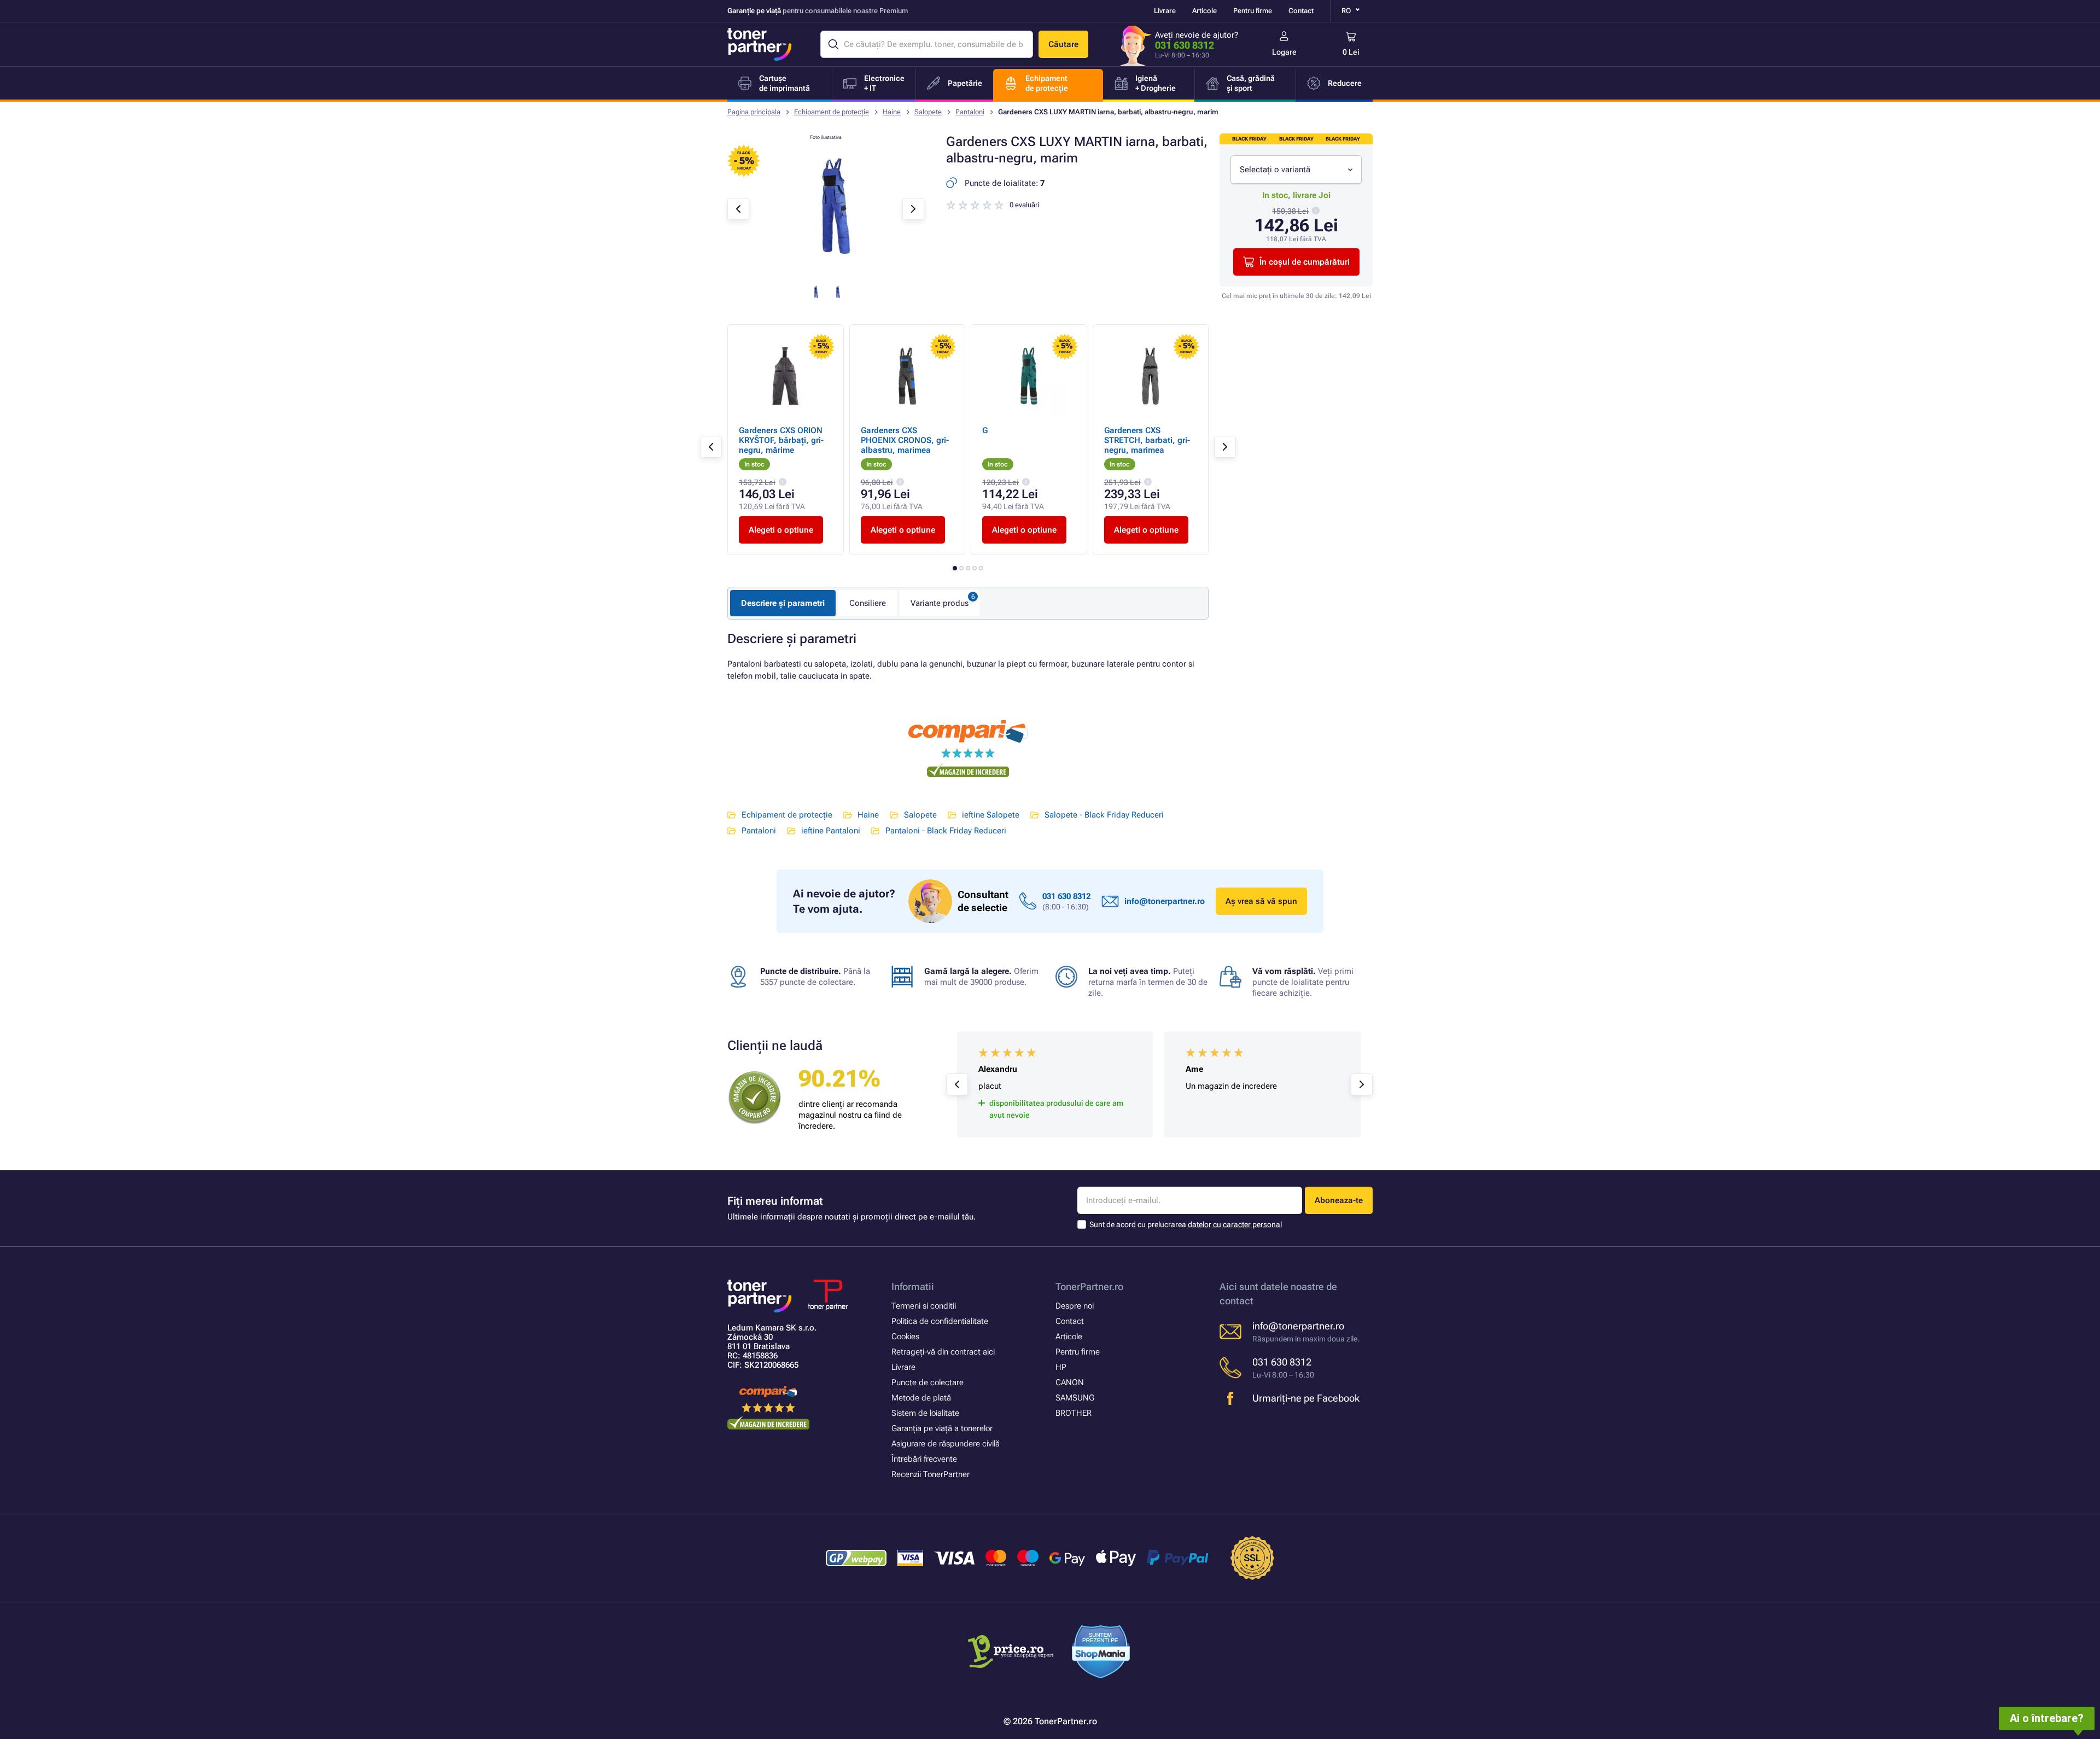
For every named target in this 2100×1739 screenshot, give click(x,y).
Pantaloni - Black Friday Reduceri (946, 831)
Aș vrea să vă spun (1261, 901)
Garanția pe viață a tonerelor (942, 1428)
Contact (1301, 11)
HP (1061, 1367)
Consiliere (868, 603)
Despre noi (1075, 1306)
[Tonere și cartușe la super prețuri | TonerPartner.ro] (760, 44)
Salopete (928, 112)
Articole (1204, 11)
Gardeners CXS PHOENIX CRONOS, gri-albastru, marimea (905, 440)
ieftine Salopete (991, 815)
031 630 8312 (1185, 45)
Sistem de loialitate (925, 1413)
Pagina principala (754, 112)
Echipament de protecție (832, 112)
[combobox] (1296, 170)
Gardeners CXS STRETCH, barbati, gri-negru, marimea (1147, 440)
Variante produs (940, 603)
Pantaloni (970, 112)
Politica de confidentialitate (940, 1321)
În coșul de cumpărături (1305, 262)
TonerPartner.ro (1089, 1286)
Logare (1284, 52)
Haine (892, 112)
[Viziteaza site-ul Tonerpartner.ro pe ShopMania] (1101, 1653)
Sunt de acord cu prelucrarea (1186, 1224)
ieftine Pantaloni (831, 831)
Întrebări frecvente (924, 1459)
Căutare (1063, 44)
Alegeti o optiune (781, 530)
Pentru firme (1253, 11)
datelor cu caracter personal (1235, 1224)
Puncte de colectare (927, 1382)
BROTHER (1074, 1413)
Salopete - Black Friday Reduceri (1104, 815)
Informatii (913, 1286)
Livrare (1165, 11)
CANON (1070, 1382)
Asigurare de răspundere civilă (946, 1444)
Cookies (905, 1337)
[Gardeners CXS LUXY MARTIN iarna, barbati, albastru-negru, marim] (826, 270)
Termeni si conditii (924, 1306)
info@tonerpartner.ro (1165, 901)
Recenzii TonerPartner (931, 1474)
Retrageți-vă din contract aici (943, 1352)
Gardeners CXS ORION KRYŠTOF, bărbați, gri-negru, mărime (781, 440)
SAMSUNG (1075, 1398)
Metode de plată (921, 1398)
